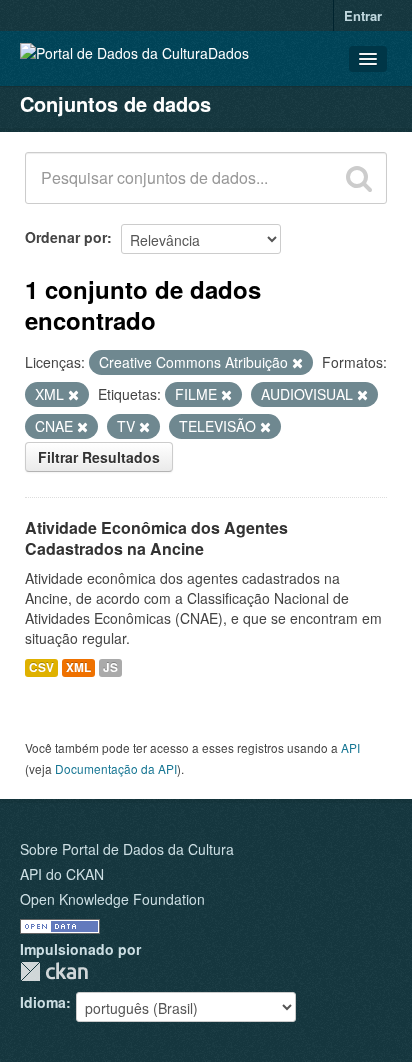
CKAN (54, 971)
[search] (359, 178)
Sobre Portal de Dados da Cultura (127, 849)
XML (78, 667)
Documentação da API (116, 768)
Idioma (43, 1002)
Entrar (363, 15)
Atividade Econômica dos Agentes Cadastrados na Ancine (156, 538)
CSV (41, 667)
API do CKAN (62, 874)
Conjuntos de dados (115, 103)
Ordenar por (66, 237)
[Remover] (297, 363)
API (350, 747)
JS (110, 667)
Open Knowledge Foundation (112, 899)
